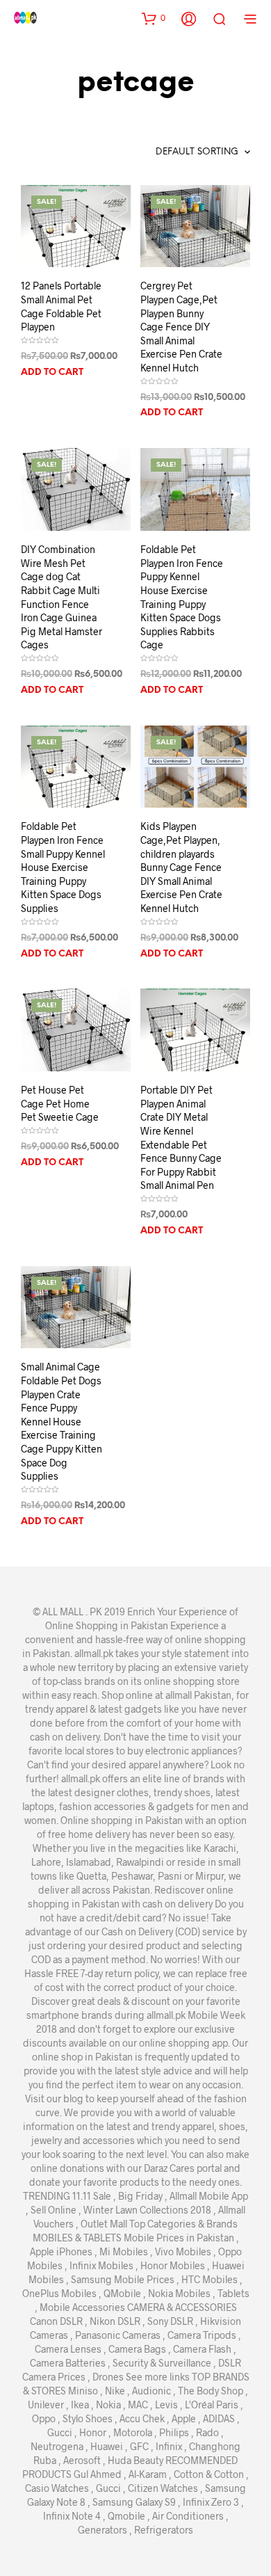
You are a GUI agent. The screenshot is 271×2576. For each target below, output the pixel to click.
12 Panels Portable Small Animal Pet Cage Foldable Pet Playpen (61, 306)
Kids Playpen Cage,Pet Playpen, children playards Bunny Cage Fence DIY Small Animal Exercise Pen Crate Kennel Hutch (181, 867)
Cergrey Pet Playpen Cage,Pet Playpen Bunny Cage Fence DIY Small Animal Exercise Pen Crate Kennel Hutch (181, 327)
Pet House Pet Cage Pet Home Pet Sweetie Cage (60, 1103)
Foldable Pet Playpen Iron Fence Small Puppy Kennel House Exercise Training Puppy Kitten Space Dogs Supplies (63, 867)
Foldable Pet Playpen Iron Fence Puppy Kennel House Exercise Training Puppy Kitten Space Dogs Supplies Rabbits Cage (182, 597)
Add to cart (52, 373)
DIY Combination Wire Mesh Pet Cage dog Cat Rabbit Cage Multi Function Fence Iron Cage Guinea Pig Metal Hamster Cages (61, 597)
